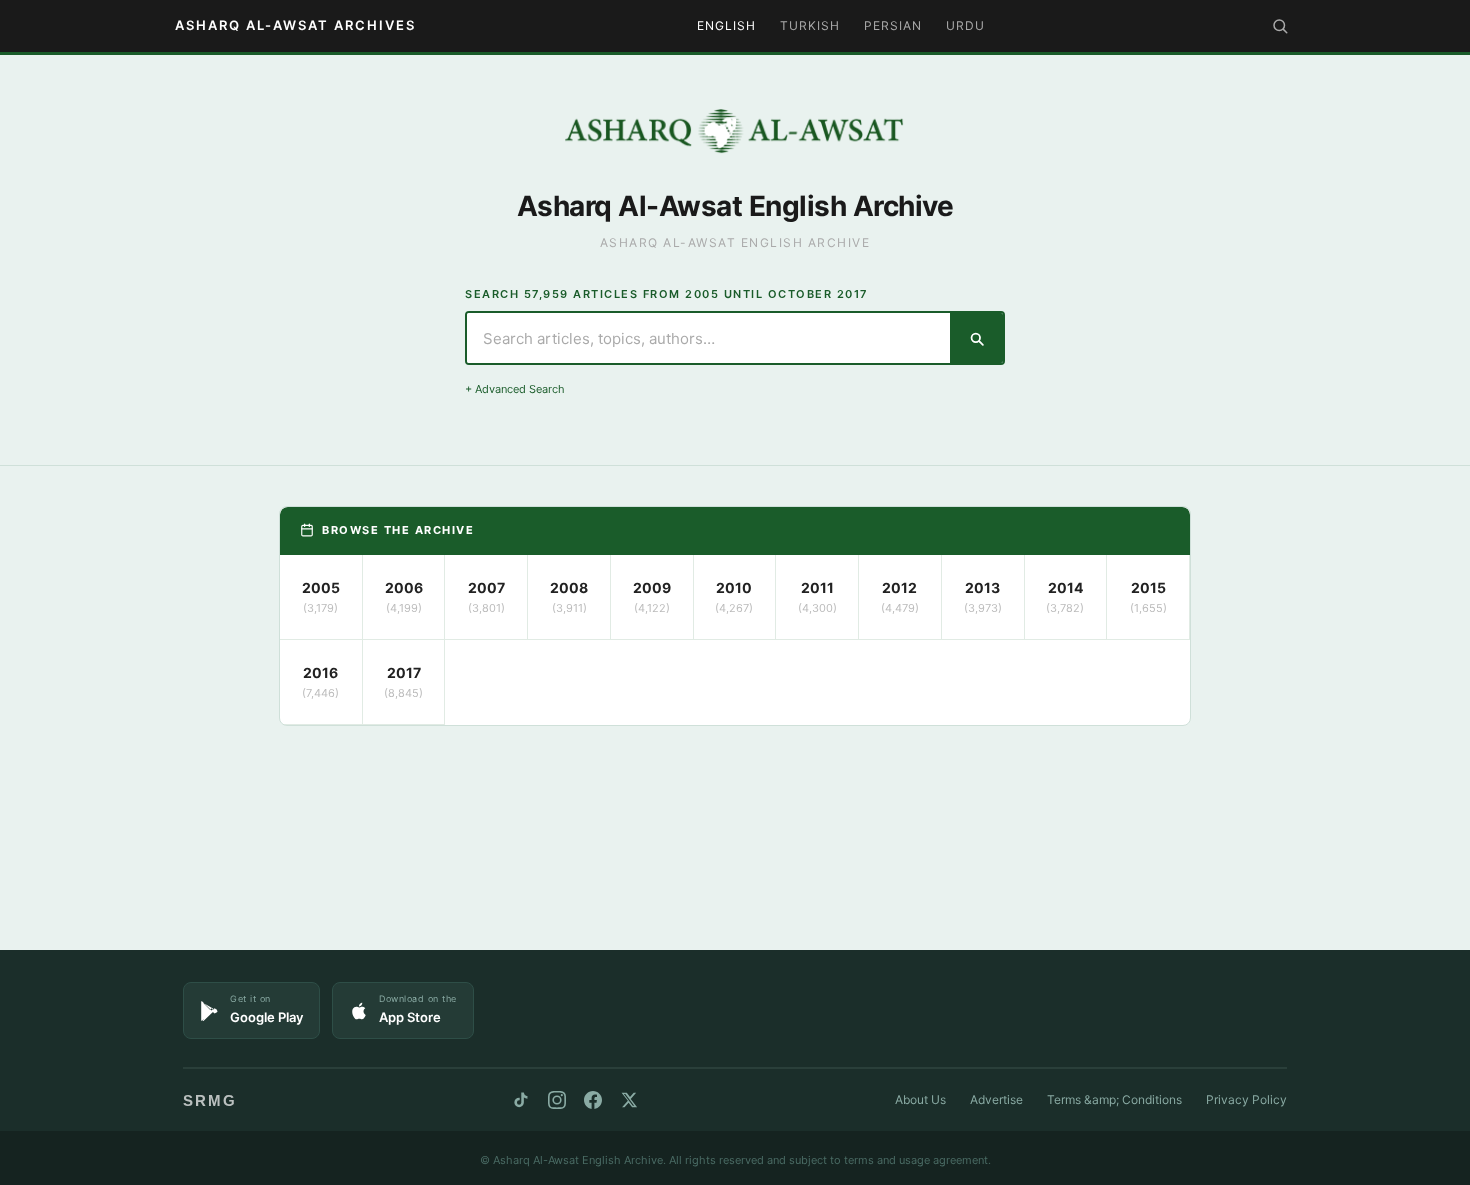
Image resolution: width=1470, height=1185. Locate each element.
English (726, 25)
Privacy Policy (1246, 1099)
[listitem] (321, 597)
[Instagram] (557, 1100)
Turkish (810, 25)
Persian (893, 25)
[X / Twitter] (629, 1100)
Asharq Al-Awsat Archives (295, 25)
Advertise (996, 1099)
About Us (920, 1099)
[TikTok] (521, 1100)
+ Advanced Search (515, 389)
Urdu (965, 25)
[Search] (1280, 26)
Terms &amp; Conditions (1114, 1099)
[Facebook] (593, 1100)
